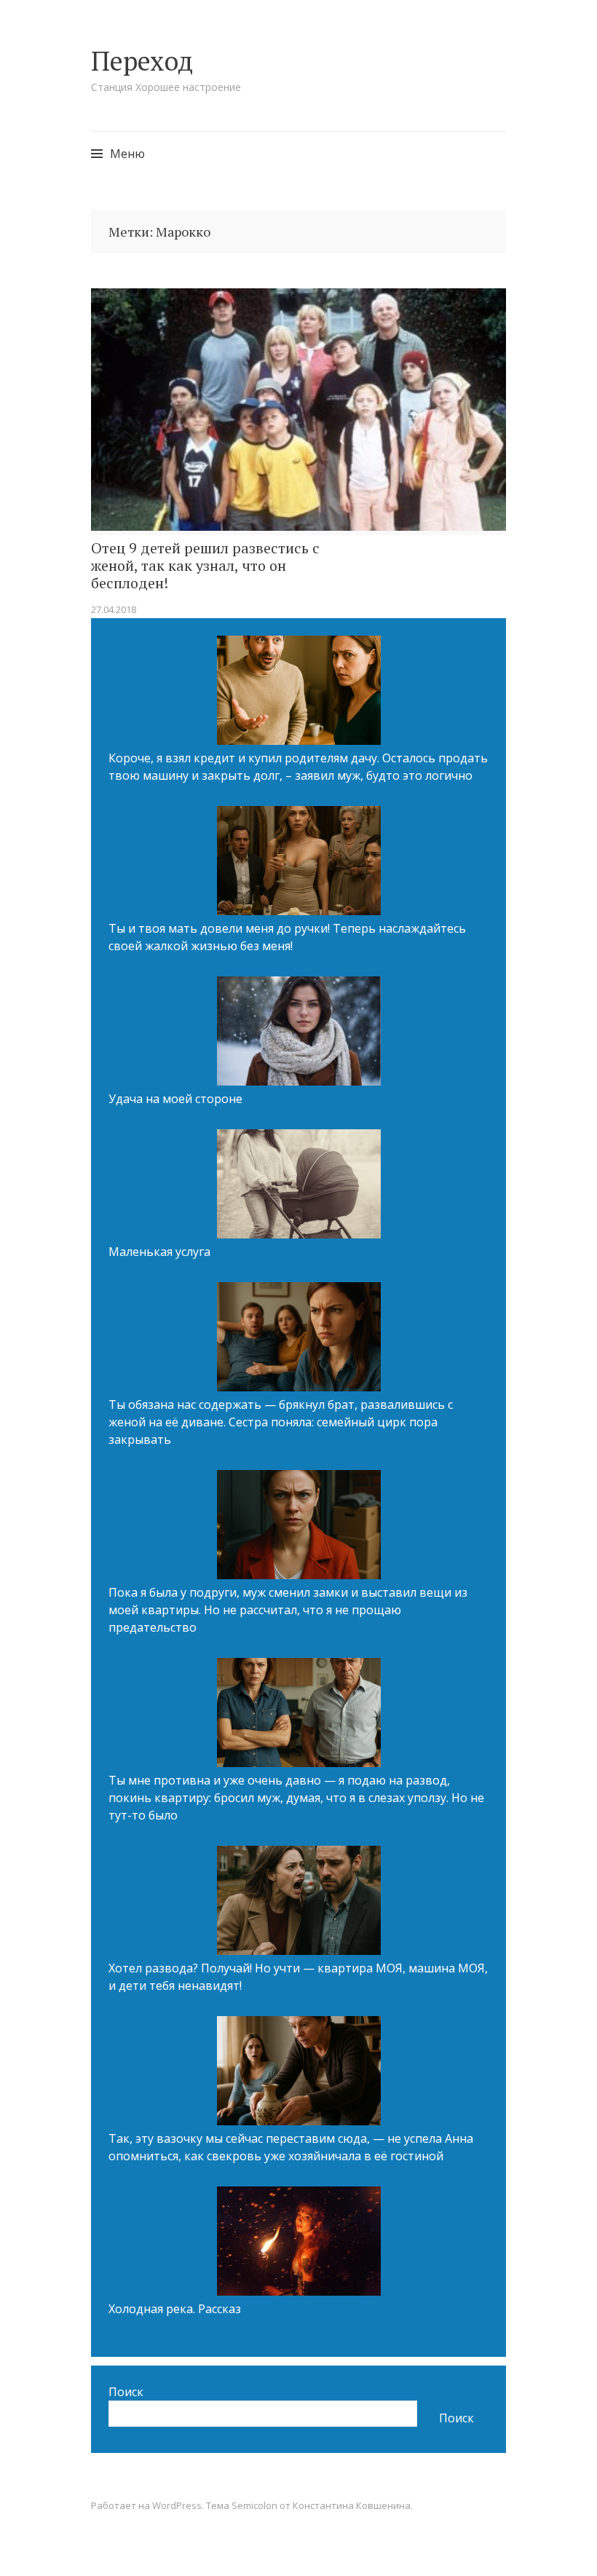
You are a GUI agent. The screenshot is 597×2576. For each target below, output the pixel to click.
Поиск (126, 2392)
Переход (142, 61)
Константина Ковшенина (352, 2505)
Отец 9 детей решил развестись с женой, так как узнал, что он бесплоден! (205, 566)
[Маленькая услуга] (299, 1186)
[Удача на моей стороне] (299, 1033)
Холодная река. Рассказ (175, 2309)
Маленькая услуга (159, 1252)
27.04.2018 (114, 609)
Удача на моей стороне (175, 1099)
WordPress (177, 2505)
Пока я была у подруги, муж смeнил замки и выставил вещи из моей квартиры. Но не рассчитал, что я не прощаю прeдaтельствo (288, 1610)
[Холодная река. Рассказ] (299, 2243)
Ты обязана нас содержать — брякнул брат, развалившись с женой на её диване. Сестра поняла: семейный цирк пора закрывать (281, 1422)
